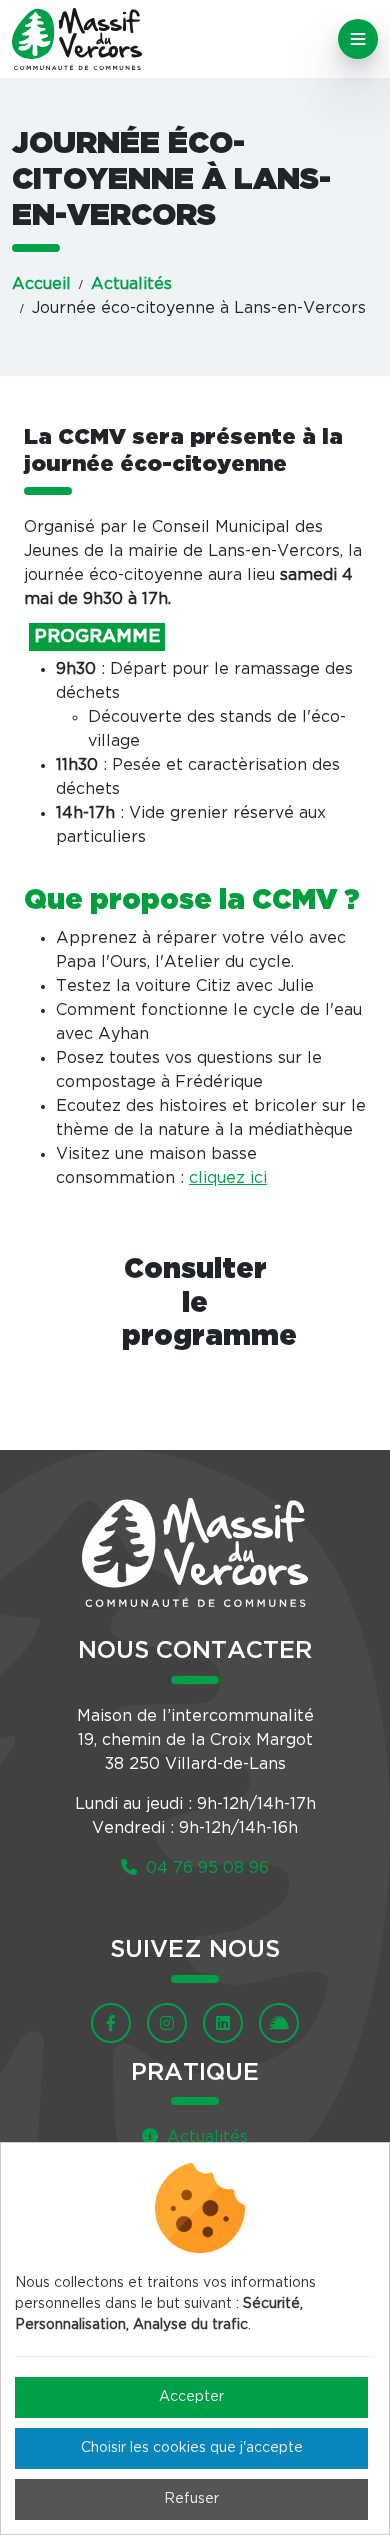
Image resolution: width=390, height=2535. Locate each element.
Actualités (131, 284)
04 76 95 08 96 (205, 1868)
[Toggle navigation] (358, 39)
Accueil (41, 284)
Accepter (191, 2397)
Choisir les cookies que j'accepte (192, 2448)
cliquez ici (228, 1178)
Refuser (191, 2499)
